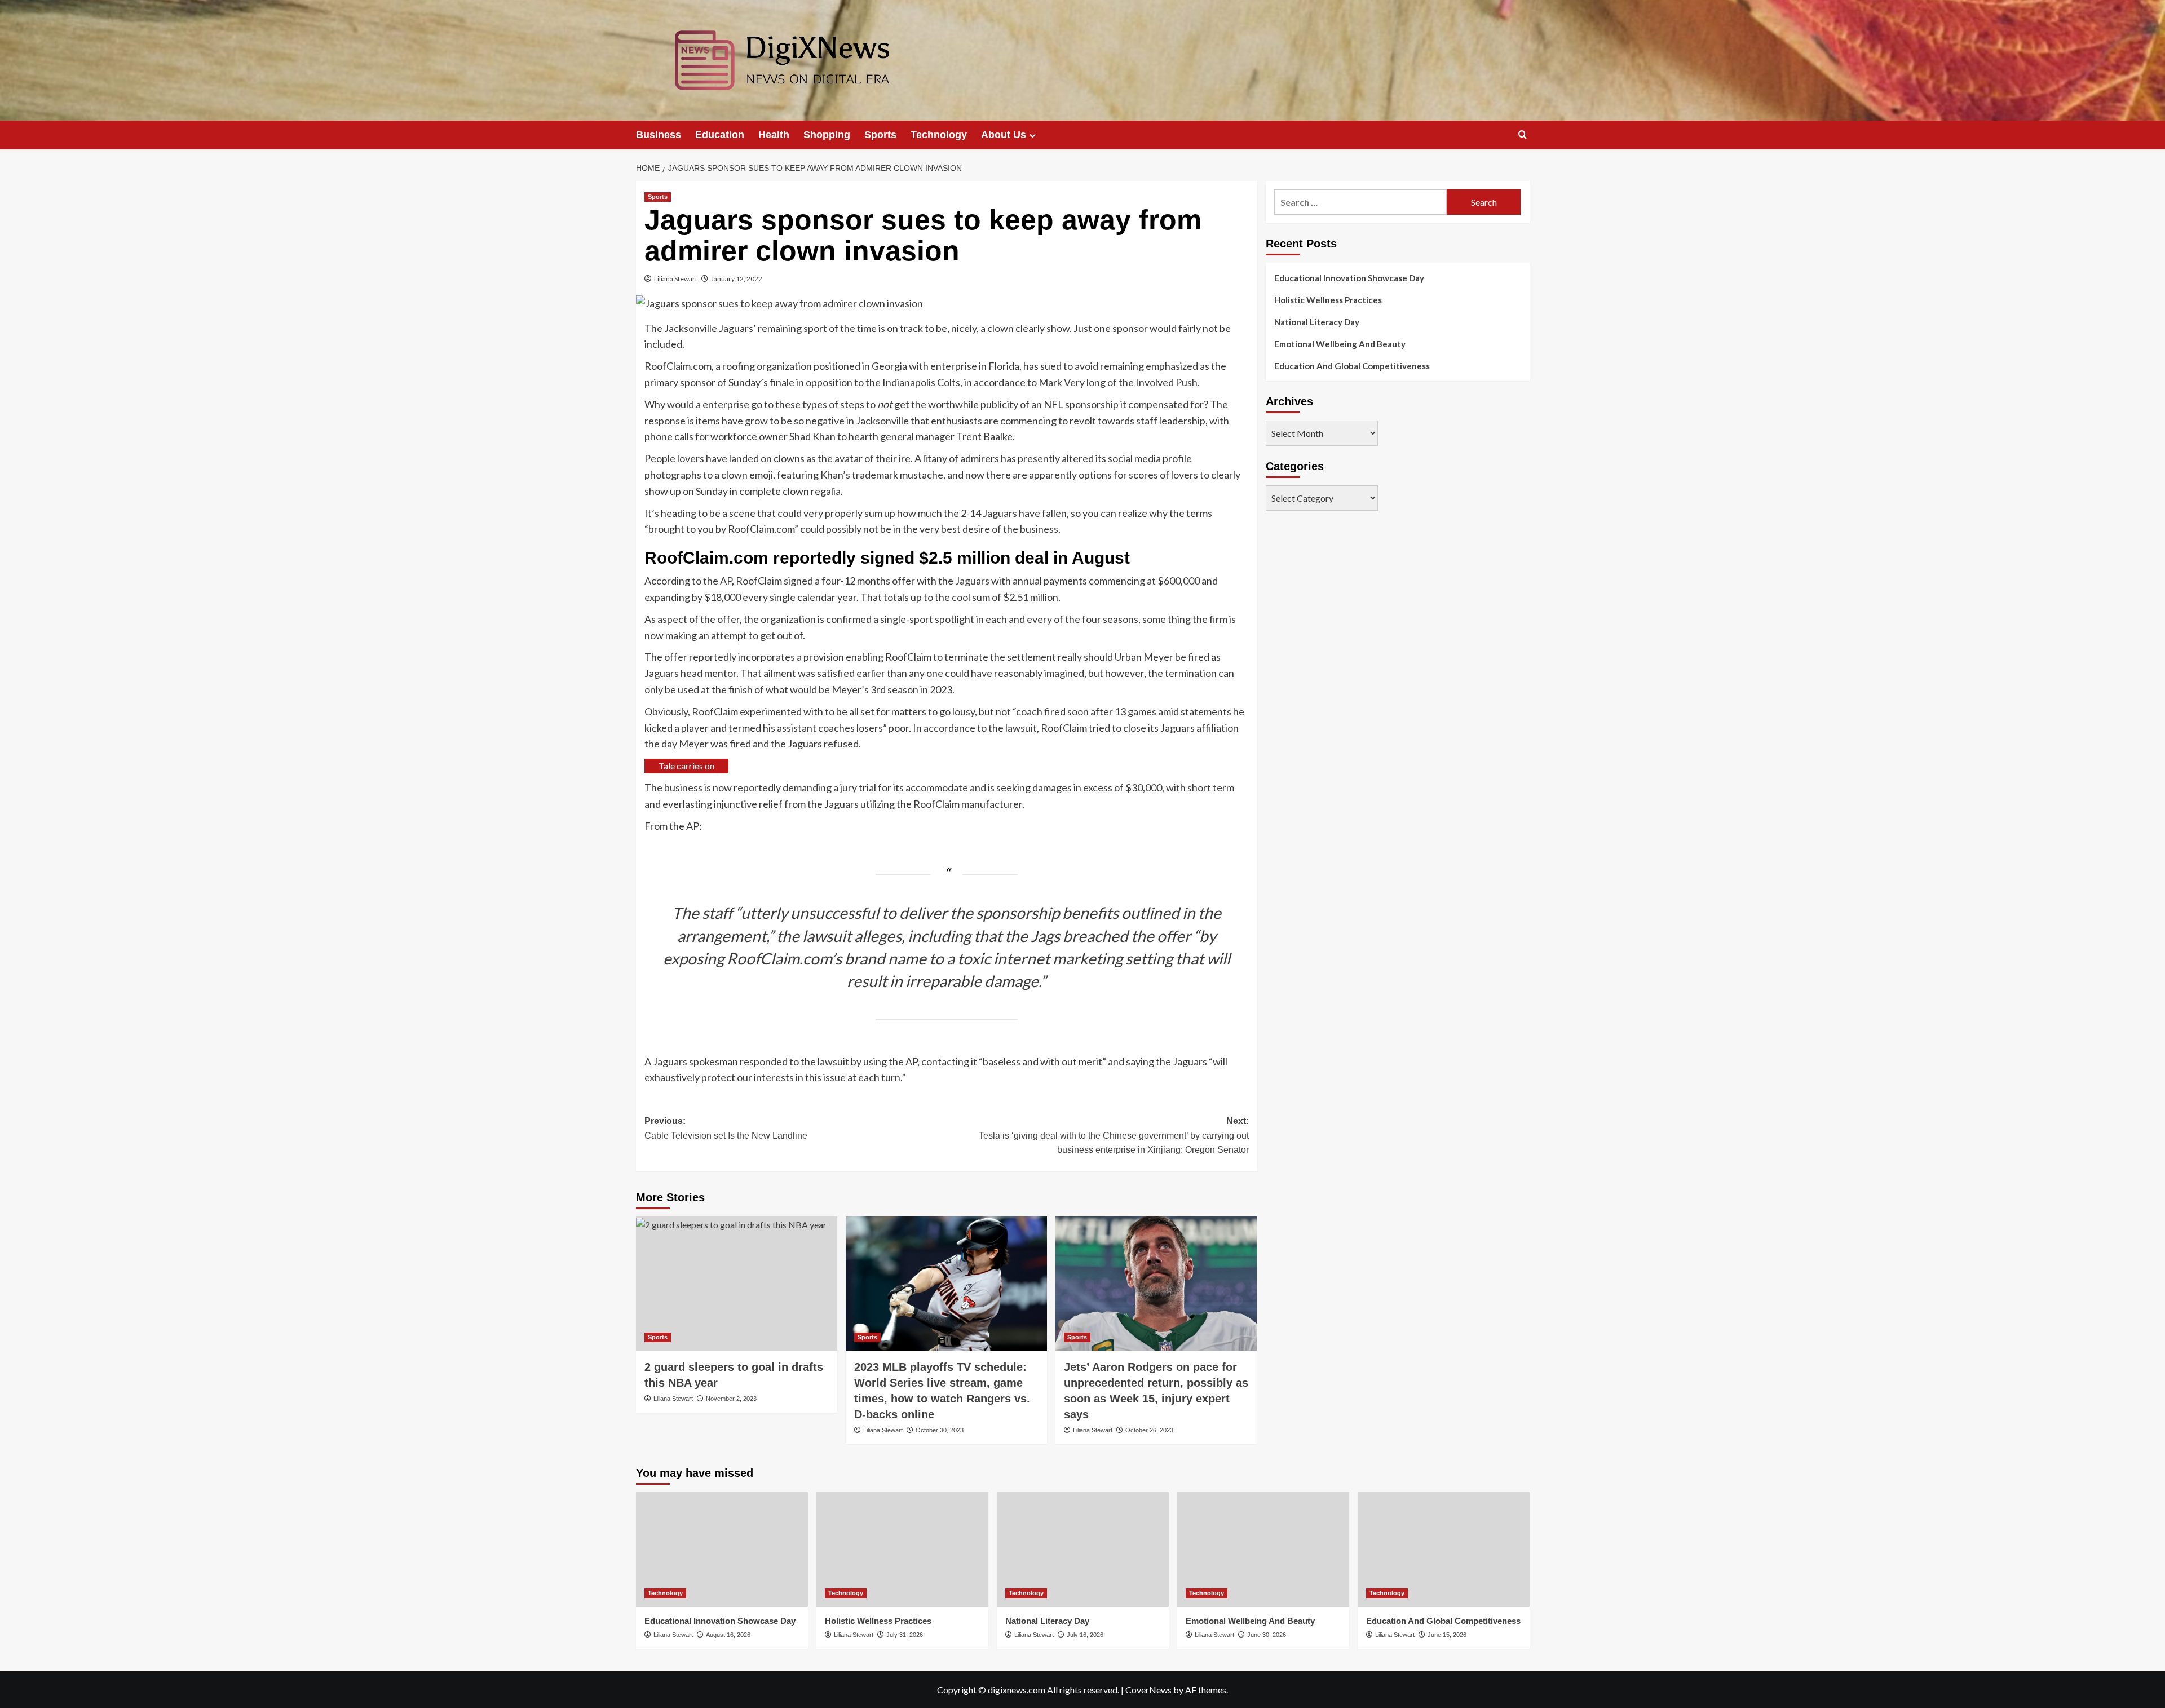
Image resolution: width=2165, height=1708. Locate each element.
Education (720, 135)
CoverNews (1148, 1690)
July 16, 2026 (1085, 1635)
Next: (1114, 1135)
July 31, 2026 (905, 1635)
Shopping (827, 135)
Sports (880, 135)
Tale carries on (686, 766)
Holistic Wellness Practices (1328, 300)
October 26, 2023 (1149, 1430)
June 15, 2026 (1447, 1635)
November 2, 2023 (731, 1399)
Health (774, 135)
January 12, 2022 (737, 279)
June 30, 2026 (1267, 1635)
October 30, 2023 (940, 1430)
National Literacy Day (1317, 322)
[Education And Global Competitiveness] (1444, 1549)
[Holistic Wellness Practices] (902, 1549)
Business (659, 135)
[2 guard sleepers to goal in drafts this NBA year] (737, 1284)
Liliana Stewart (676, 279)
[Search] (1523, 135)
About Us (1004, 135)
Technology (939, 135)
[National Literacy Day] (1083, 1549)
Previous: (726, 1128)
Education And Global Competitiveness (1352, 366)
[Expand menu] (1033, 136)
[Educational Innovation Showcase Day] (722, 1549)
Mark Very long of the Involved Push (1118, 382)
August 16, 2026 (728, 1635)
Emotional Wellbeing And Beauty (1340, 344)
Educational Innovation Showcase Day (1349, 278)
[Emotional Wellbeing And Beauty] (1263, 1549)
